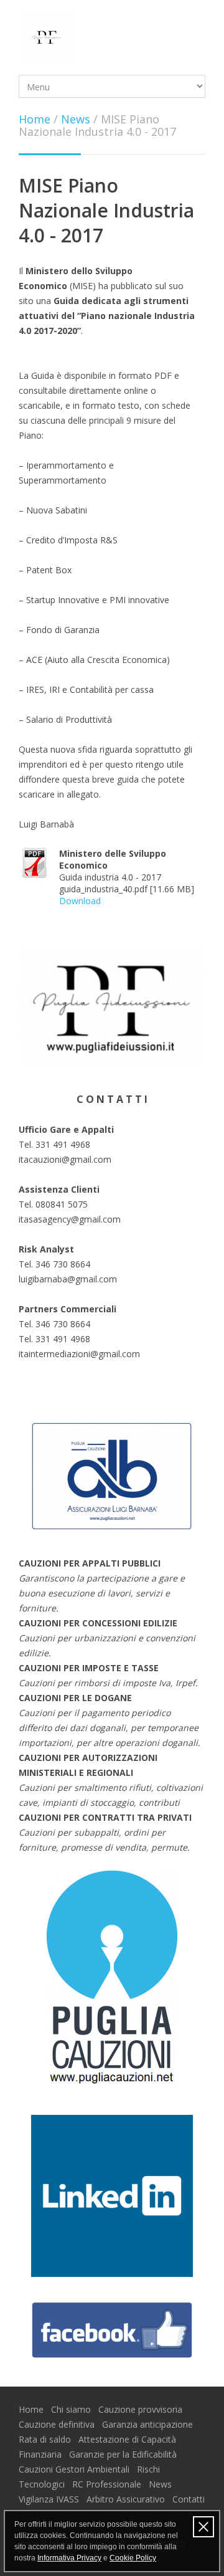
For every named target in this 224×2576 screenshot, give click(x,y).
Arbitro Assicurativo (127, 2499)
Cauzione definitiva (58, 2424)
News (76, 119)
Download (80, 901)
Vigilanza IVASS (50, 2499)
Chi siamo (72, 2409)
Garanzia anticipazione (149, 2424)
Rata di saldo (46, 2439)
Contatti (189, 2499)
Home (35, 119)
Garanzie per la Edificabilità (124, 2454)
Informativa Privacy (69, 2558)
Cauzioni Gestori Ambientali (75, 2469)
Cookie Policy (133, 2558)
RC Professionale (108, 2484)
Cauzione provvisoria (142, 2409)
